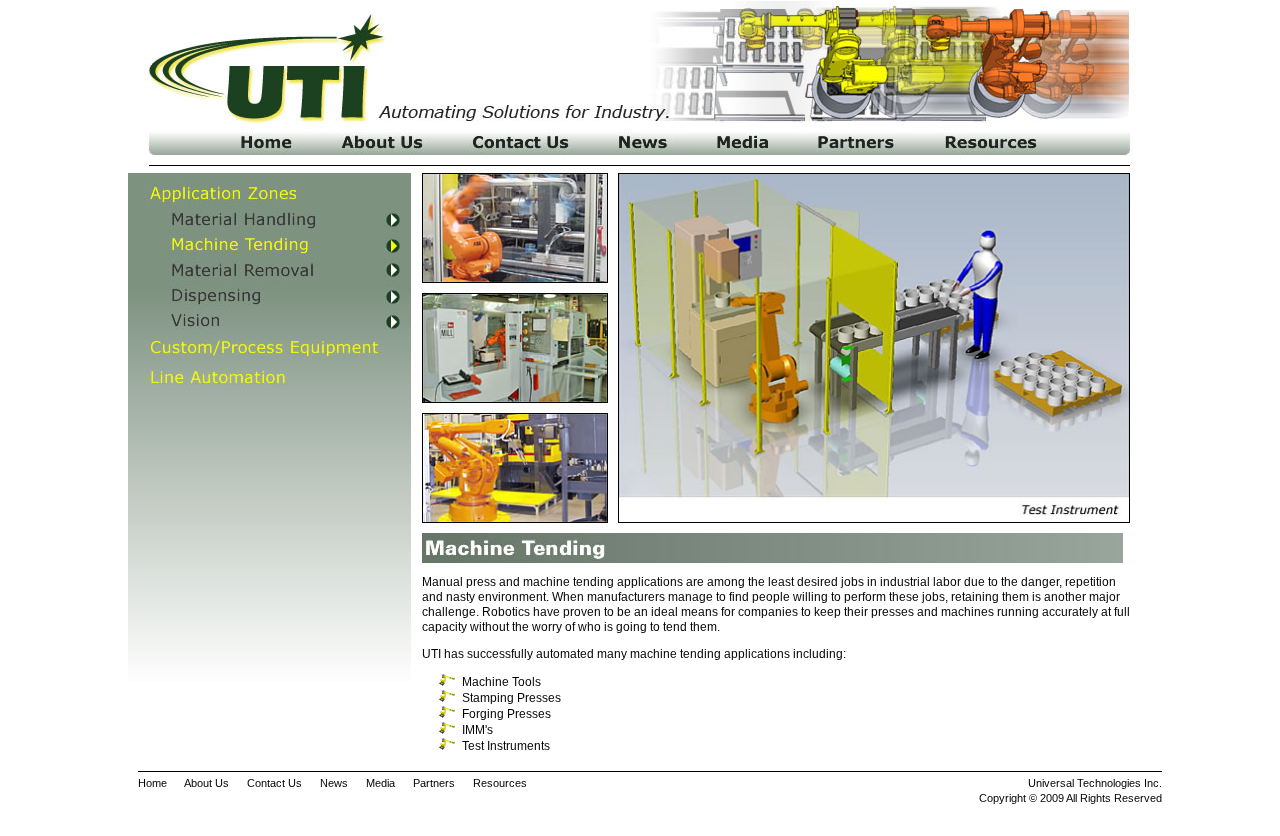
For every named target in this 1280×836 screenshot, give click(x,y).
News (334, 783)
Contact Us (274, 783)
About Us (206, 783)
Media (380, 783)
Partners (434, 783)
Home (152, 783)
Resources (500, 783)
